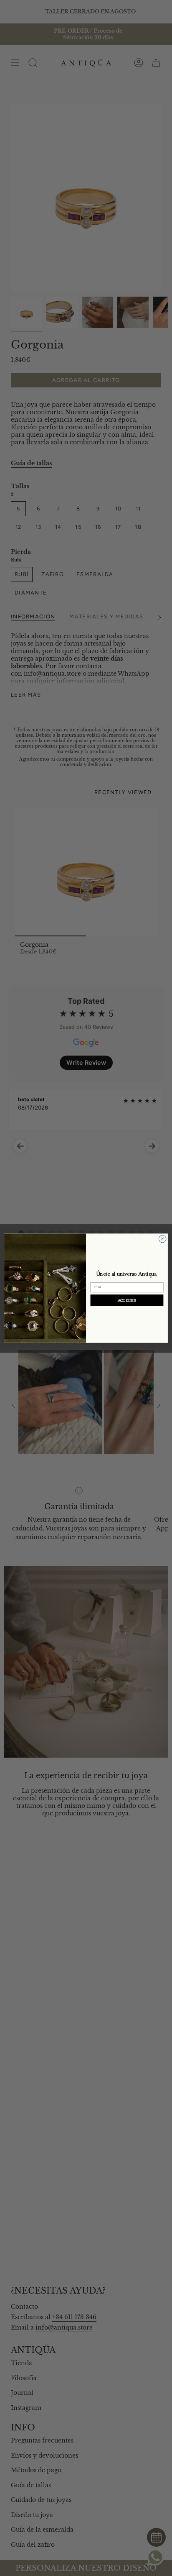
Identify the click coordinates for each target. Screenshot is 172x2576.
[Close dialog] (162, 1239)
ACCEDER (127, 1300)
